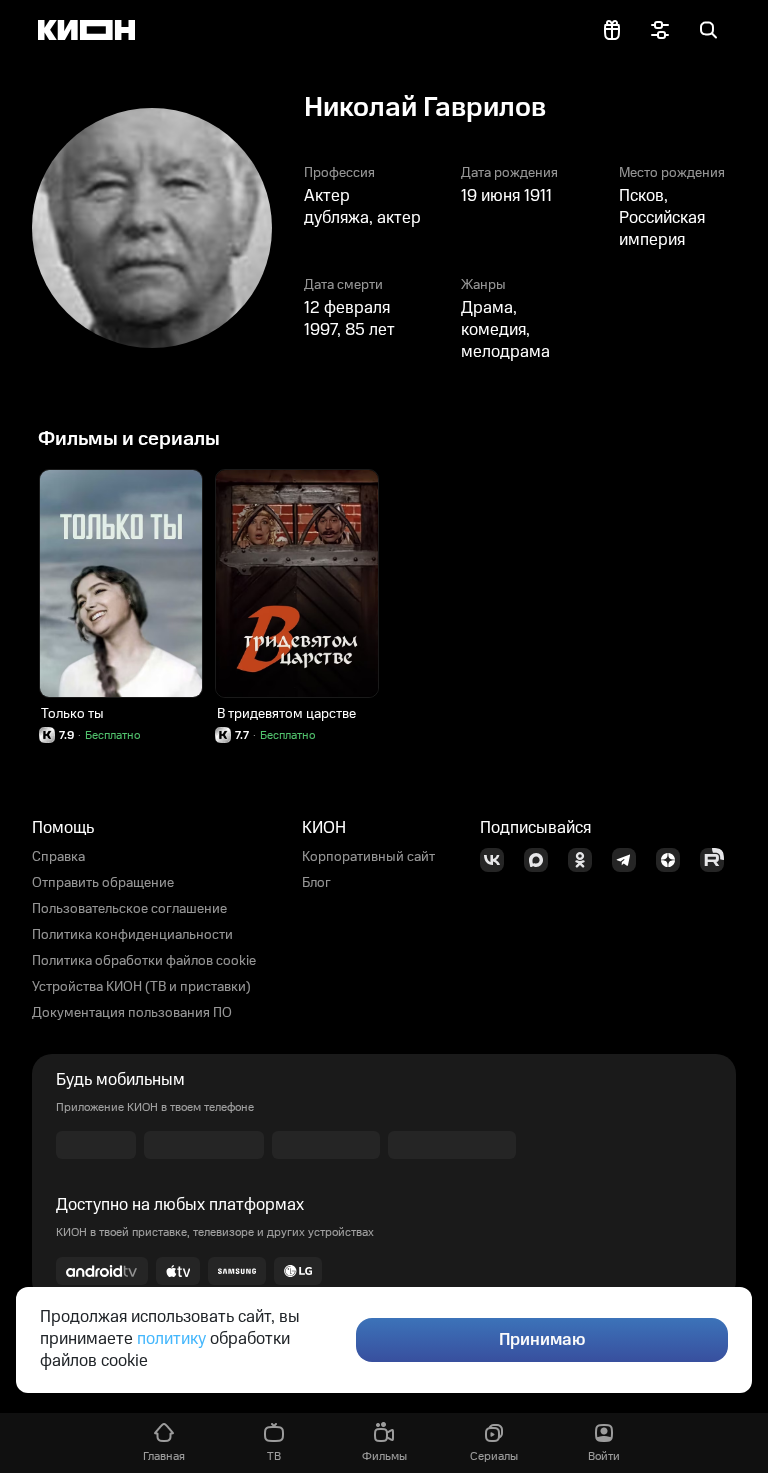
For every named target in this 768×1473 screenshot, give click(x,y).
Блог (316, 883)
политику (171, 1339)
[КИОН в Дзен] (674, 860)
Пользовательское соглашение (129, 909)
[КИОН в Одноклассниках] (586, 860)
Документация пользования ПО (132, 1013)
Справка (58, 857)
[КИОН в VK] (498, 860)
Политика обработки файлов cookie (144, 961)
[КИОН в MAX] (542, 860)
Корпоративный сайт (368, 857)
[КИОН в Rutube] (718, 860)
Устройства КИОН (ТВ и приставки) (141, 987)
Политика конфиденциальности (132, 935)
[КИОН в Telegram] (630, 860)
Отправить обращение (103, 883)
